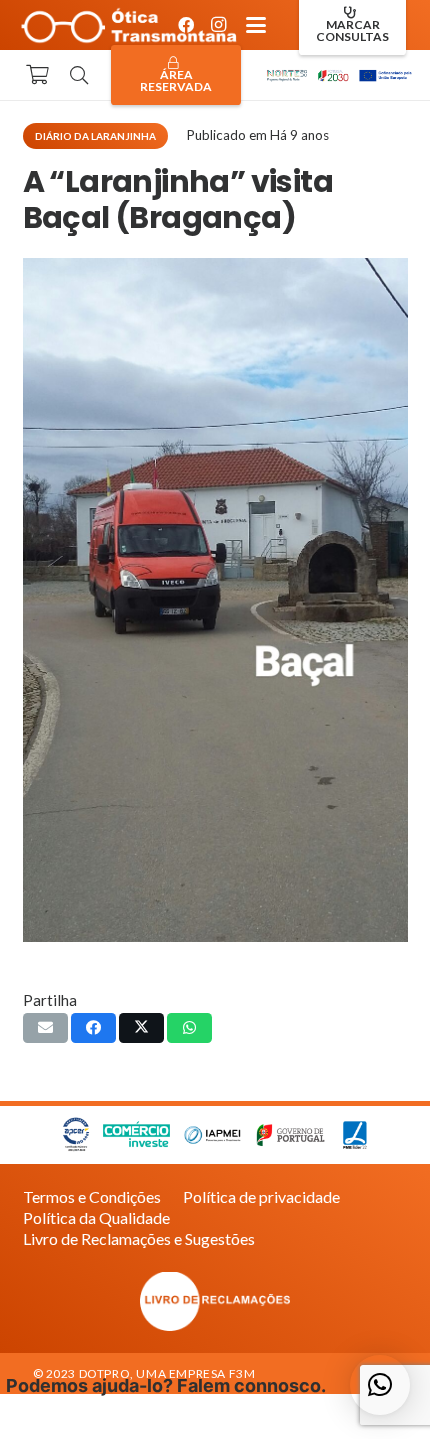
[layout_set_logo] (215, 1301)
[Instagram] (218, 25)
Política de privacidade (261, 1196)
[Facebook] (186, 25)
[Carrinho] (37, 75)
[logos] (338, 75)
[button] (256, 25)
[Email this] (45, 1028)
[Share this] (93, 1028)
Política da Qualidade (96, 1217)
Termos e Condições (92, 1196)
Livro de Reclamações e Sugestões (139, 1238)
